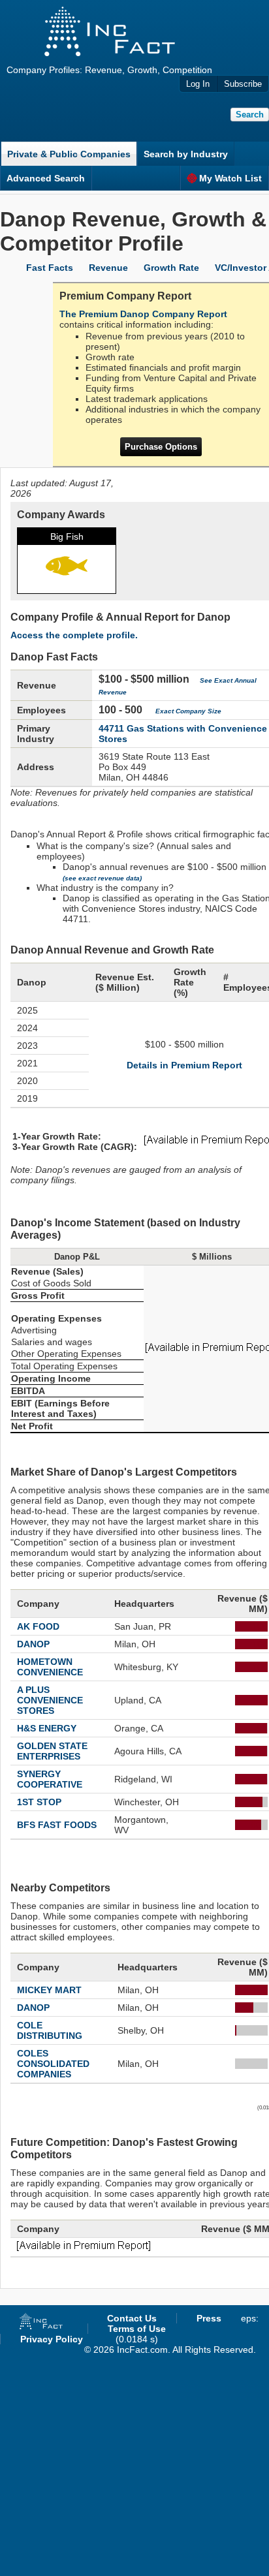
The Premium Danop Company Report (143, 314)
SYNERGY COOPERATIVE (50, 1779)
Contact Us (132, 2318)
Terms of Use (137, 2329)
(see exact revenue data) (102, 878)
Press (209, 2318)
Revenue (108, 268)
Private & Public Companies (69, 154)
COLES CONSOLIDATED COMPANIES (53, 2064)
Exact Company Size (188, 711)
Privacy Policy (52, 2339)
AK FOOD (38, 1626)
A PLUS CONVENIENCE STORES (50, 1700)
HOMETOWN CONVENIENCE (50, 1667)
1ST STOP (39, 1802)
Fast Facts (50, 268)
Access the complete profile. (74, 635)
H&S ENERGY (47, 1728)
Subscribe (243, 84)
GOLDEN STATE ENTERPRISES (52, 1751)
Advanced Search (46, 178)
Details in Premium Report (184, 1065)
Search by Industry (186, 154)
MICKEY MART (49, 1990)
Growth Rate (171, 268)
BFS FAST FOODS (57, 1825)
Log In (198, 84)
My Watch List (230, 178)
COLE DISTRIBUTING (50, 2030)
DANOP (33, 1644)
